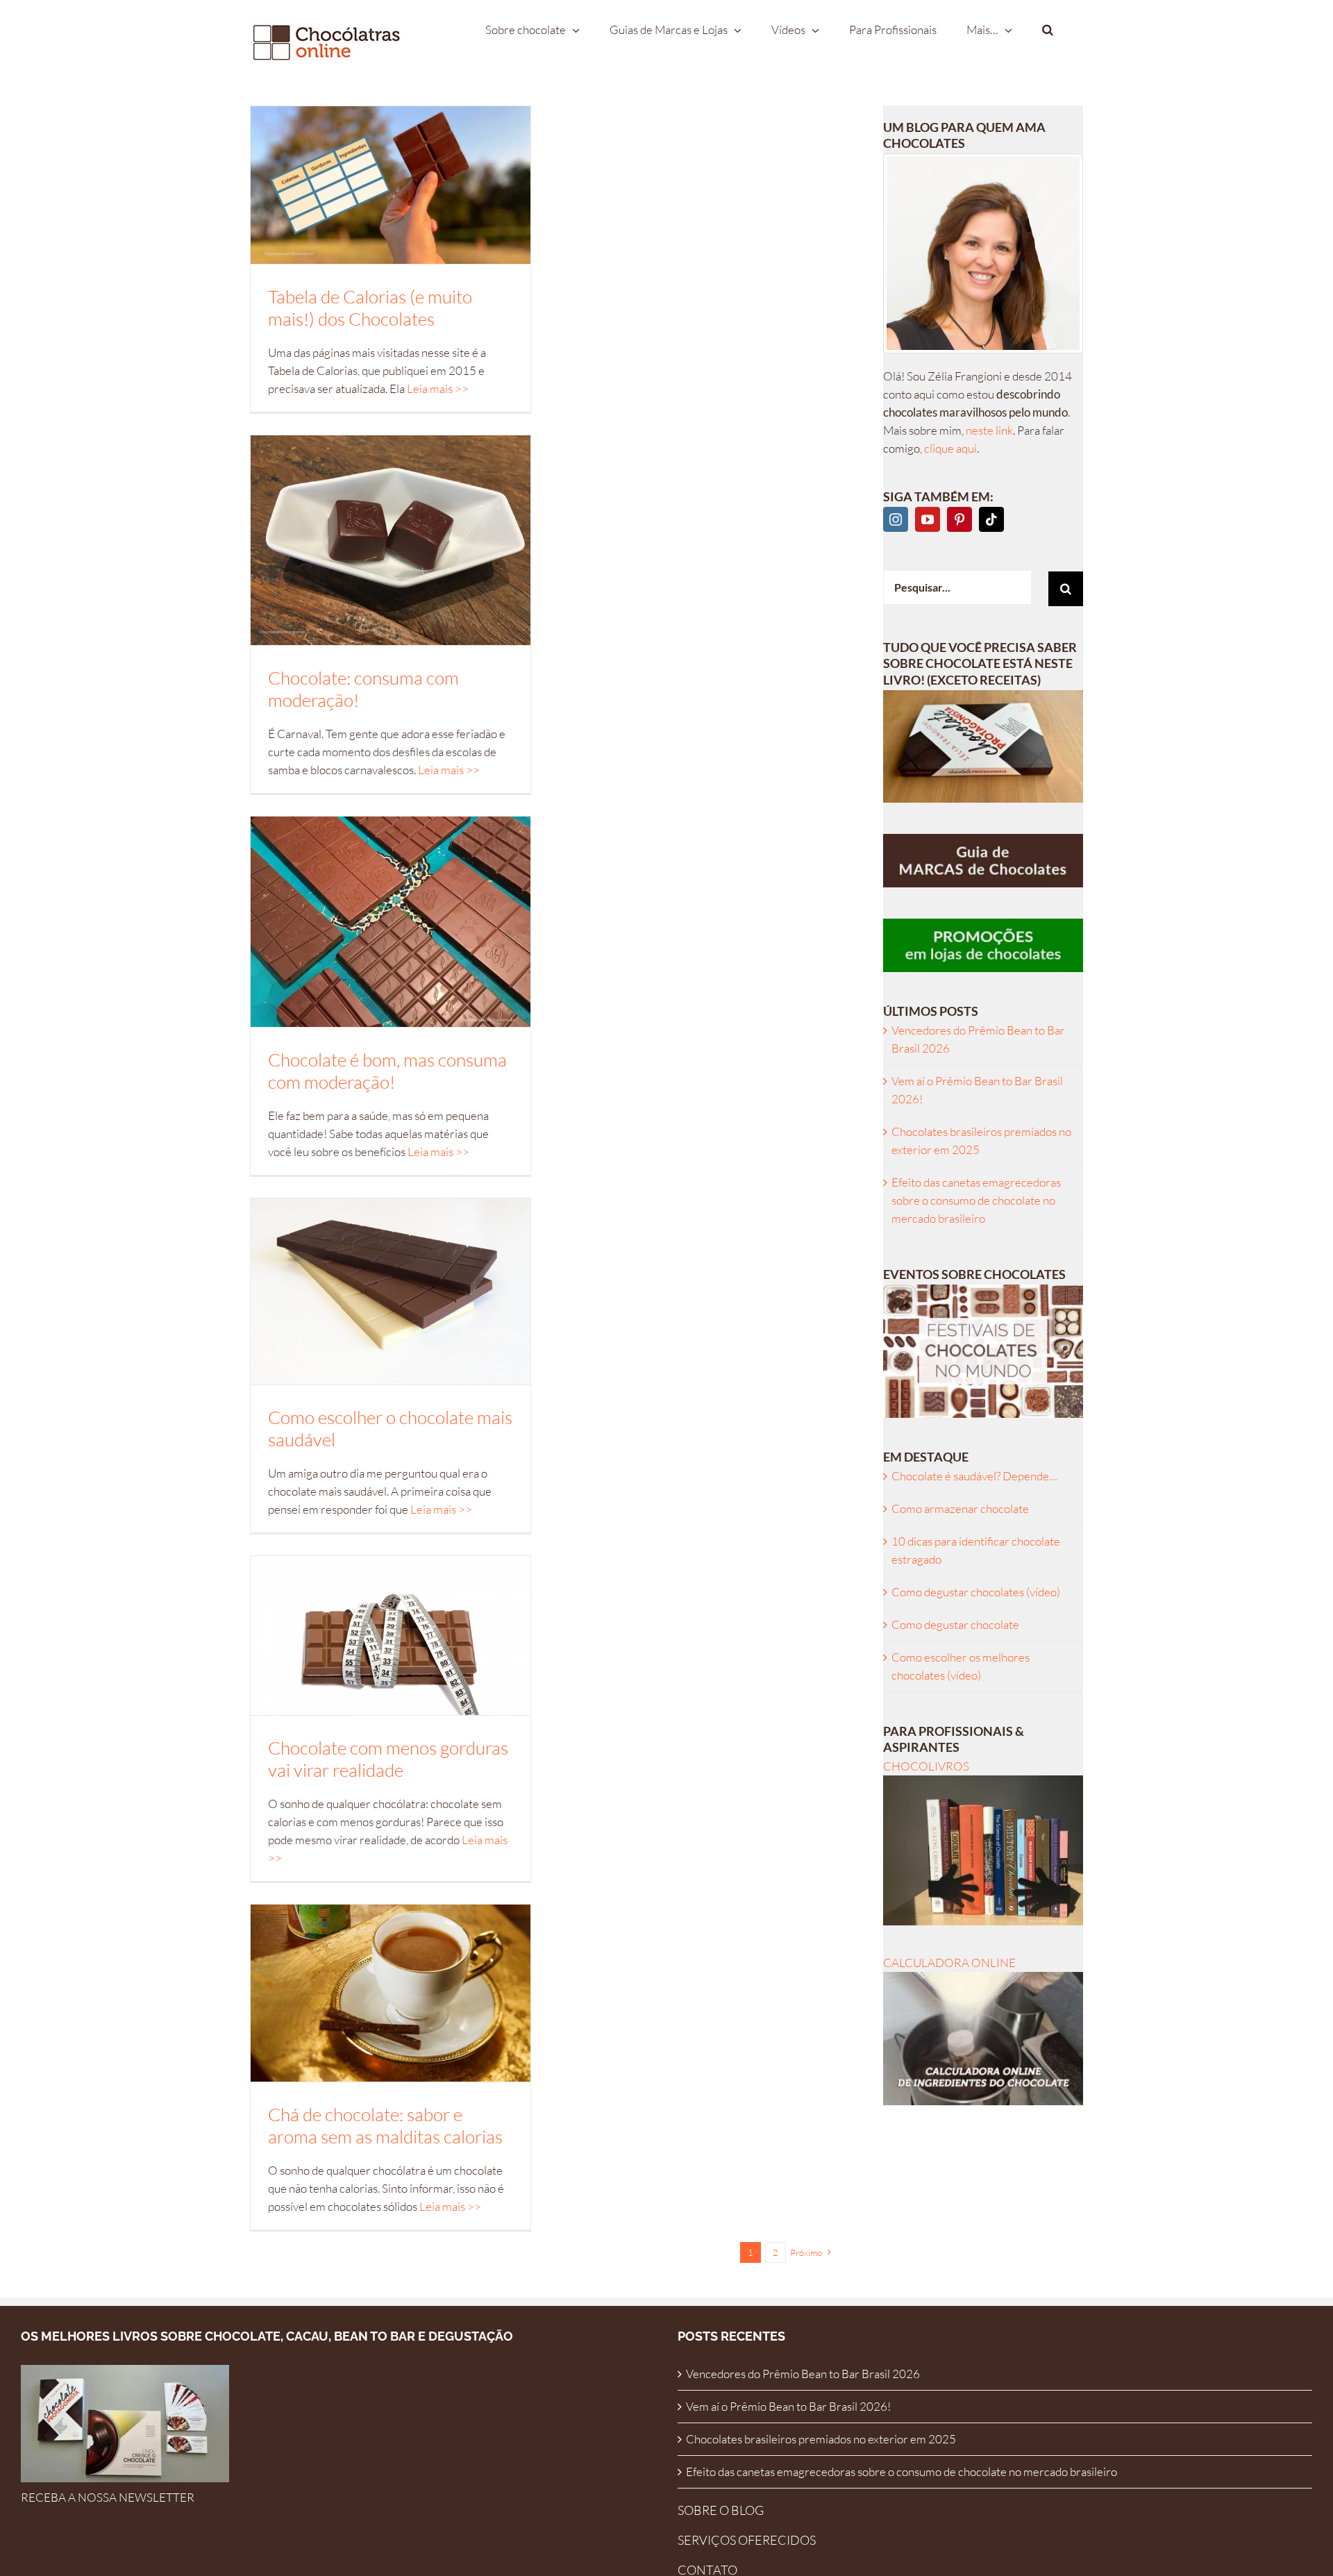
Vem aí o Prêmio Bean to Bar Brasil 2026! (788, 2406)
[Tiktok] (991, 519)
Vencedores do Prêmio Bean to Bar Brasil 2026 (803, 2374)
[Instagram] (896, 519)
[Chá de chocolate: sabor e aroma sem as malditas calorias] (391, 1993)
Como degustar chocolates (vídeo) (976, 1592)
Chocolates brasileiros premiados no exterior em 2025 (821, 2439)
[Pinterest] (959, 519)
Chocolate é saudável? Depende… (974, 1476)
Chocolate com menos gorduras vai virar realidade (388, 1759)
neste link (989, 430)
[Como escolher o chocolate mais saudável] (391, 1292)
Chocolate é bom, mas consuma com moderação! (387, 1071)
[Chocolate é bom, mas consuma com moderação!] (391, 921)
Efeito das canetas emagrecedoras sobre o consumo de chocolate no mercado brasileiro (976, 1200)
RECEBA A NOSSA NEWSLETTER (108, 2497)
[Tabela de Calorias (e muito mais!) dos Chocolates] (391, 185)
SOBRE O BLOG (721, 2510)
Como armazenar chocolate (960, 1508)
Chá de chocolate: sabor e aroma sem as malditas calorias (385, 2125)
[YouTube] (928, 519)
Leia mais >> (438, 388)
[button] (1048, 29)
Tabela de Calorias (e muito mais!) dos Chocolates (370, 308)
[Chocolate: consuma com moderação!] (391, 540)
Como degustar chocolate (955, 1624)
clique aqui (950, 448)
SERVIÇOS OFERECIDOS (747, 2540)
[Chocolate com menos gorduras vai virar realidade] (391, 1635)
